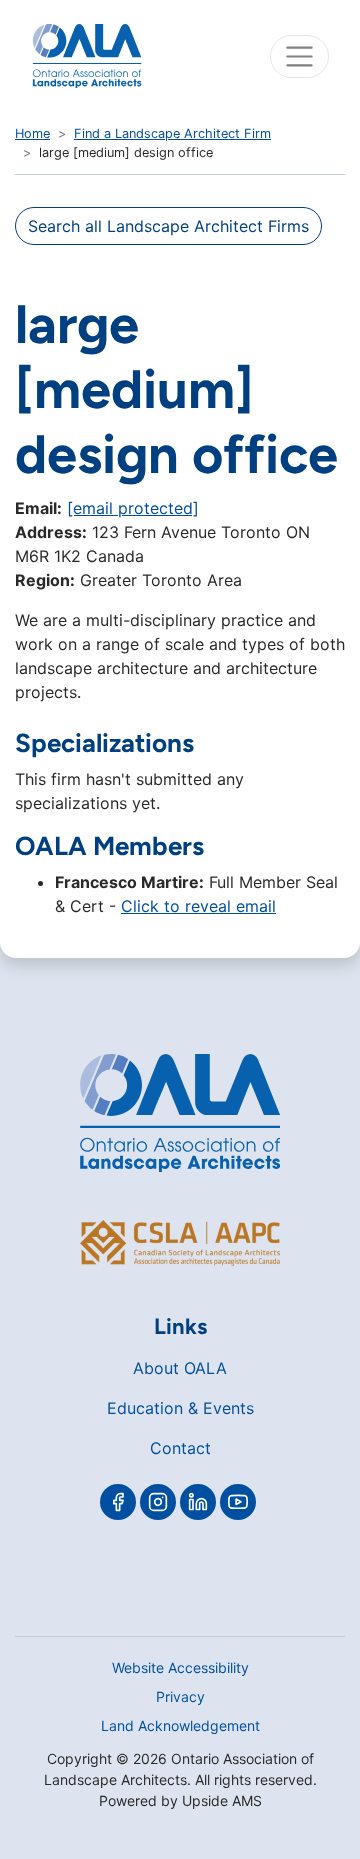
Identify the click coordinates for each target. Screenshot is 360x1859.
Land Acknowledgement (180, 1725)
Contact (180, 1448)
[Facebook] (118, 1502)
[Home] (87, 56)
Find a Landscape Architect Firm (172, 133)
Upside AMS (222, 1800)
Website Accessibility (180, 1667)
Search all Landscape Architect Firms (168, 226)
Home (32, 133)
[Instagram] (158, 1502)
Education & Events (180, 1408)
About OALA (180, 1368)
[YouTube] (238, 1502)
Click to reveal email (198, 906)
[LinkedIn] (198, 1502)
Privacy (180, 1696)
